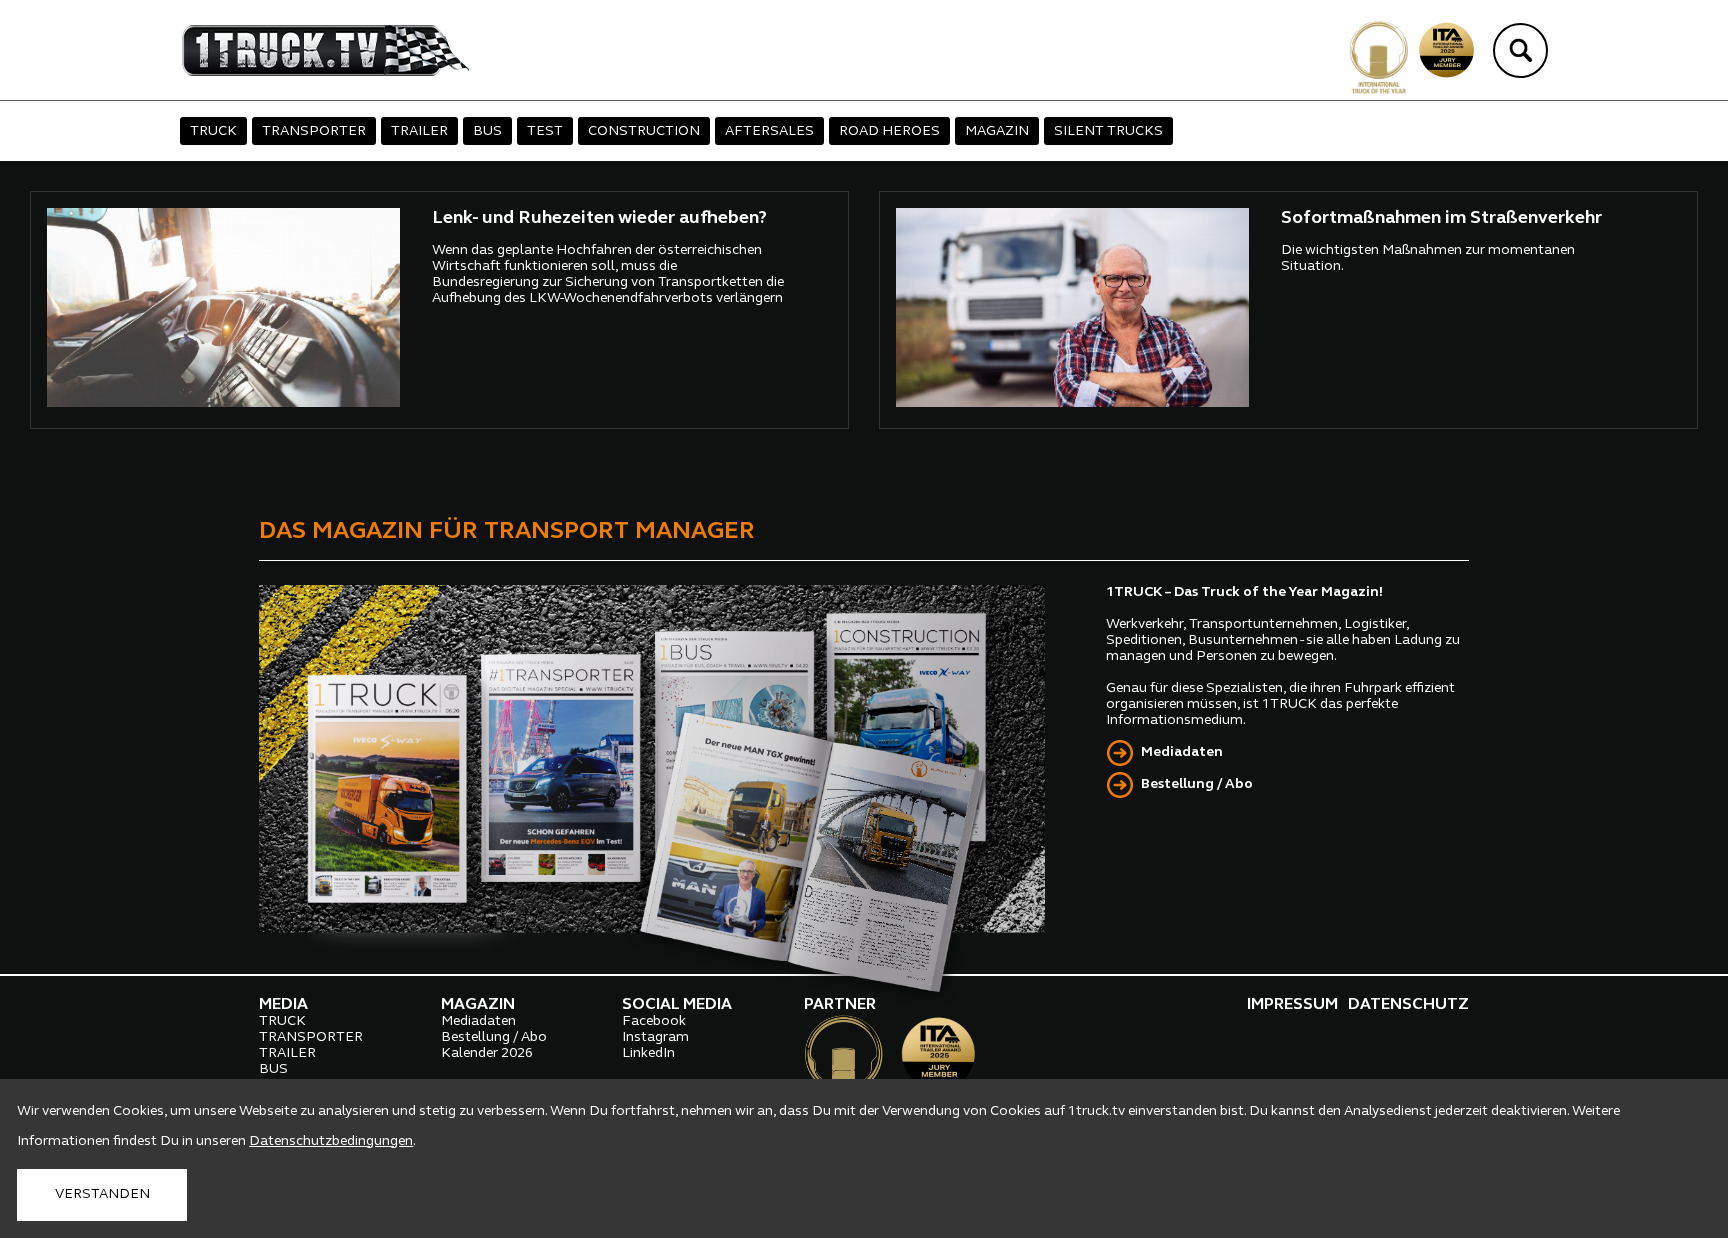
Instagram (655, 1037)
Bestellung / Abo (1197, 784)
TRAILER (419, 131)
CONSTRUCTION (644, 131)
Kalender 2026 (487, 1053)
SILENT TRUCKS (1108, 131)
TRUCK (213, 131)
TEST (545, 131)
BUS (487, 131)
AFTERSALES (769, 131)
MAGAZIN (997, 131)
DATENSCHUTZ (1408, 1005)
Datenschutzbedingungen (331, 1141)
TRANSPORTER (314, 131)
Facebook (654, 1021)
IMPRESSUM (1292, 1005)
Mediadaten (1182, 752)
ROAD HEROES (889, 131)
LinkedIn (648, 1053)
